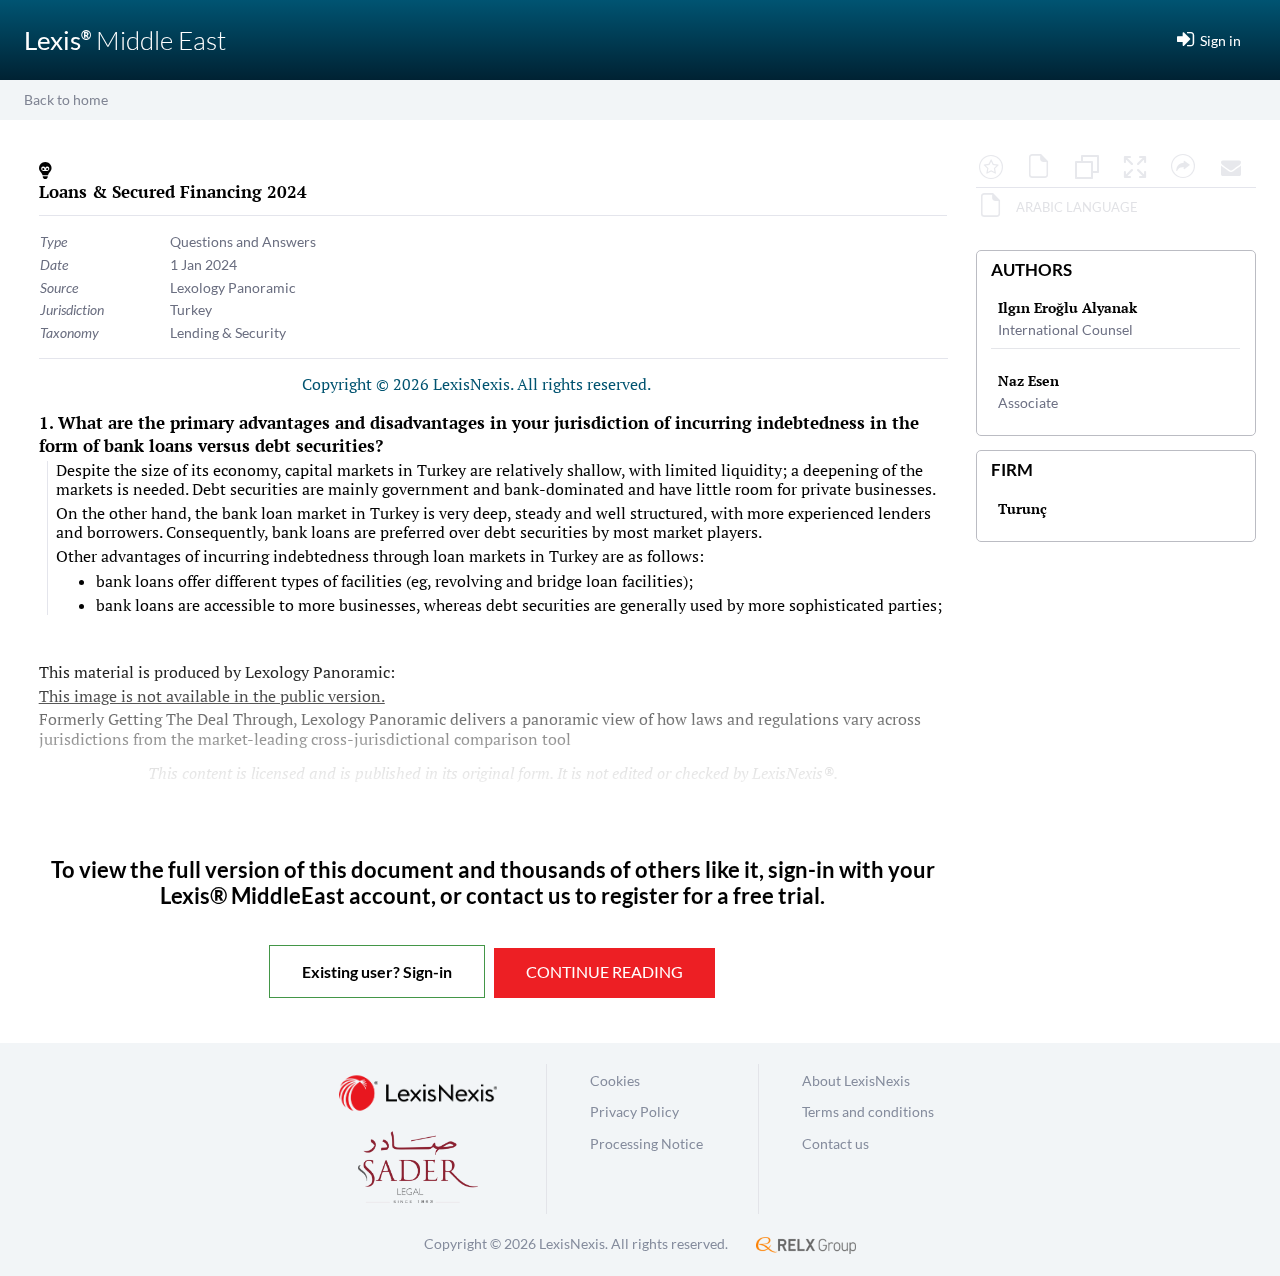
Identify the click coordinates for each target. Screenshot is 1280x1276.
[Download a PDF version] (1044, 168)
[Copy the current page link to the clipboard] (1188, 168)
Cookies (615, 1080)
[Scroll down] (1116, 1025)
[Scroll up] (1116, 227)
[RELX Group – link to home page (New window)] (806, 1243)
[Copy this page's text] (1092, 168)
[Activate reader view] (1140, 168)
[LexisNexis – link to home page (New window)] (418, 1094)
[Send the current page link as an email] (1236, 168)
